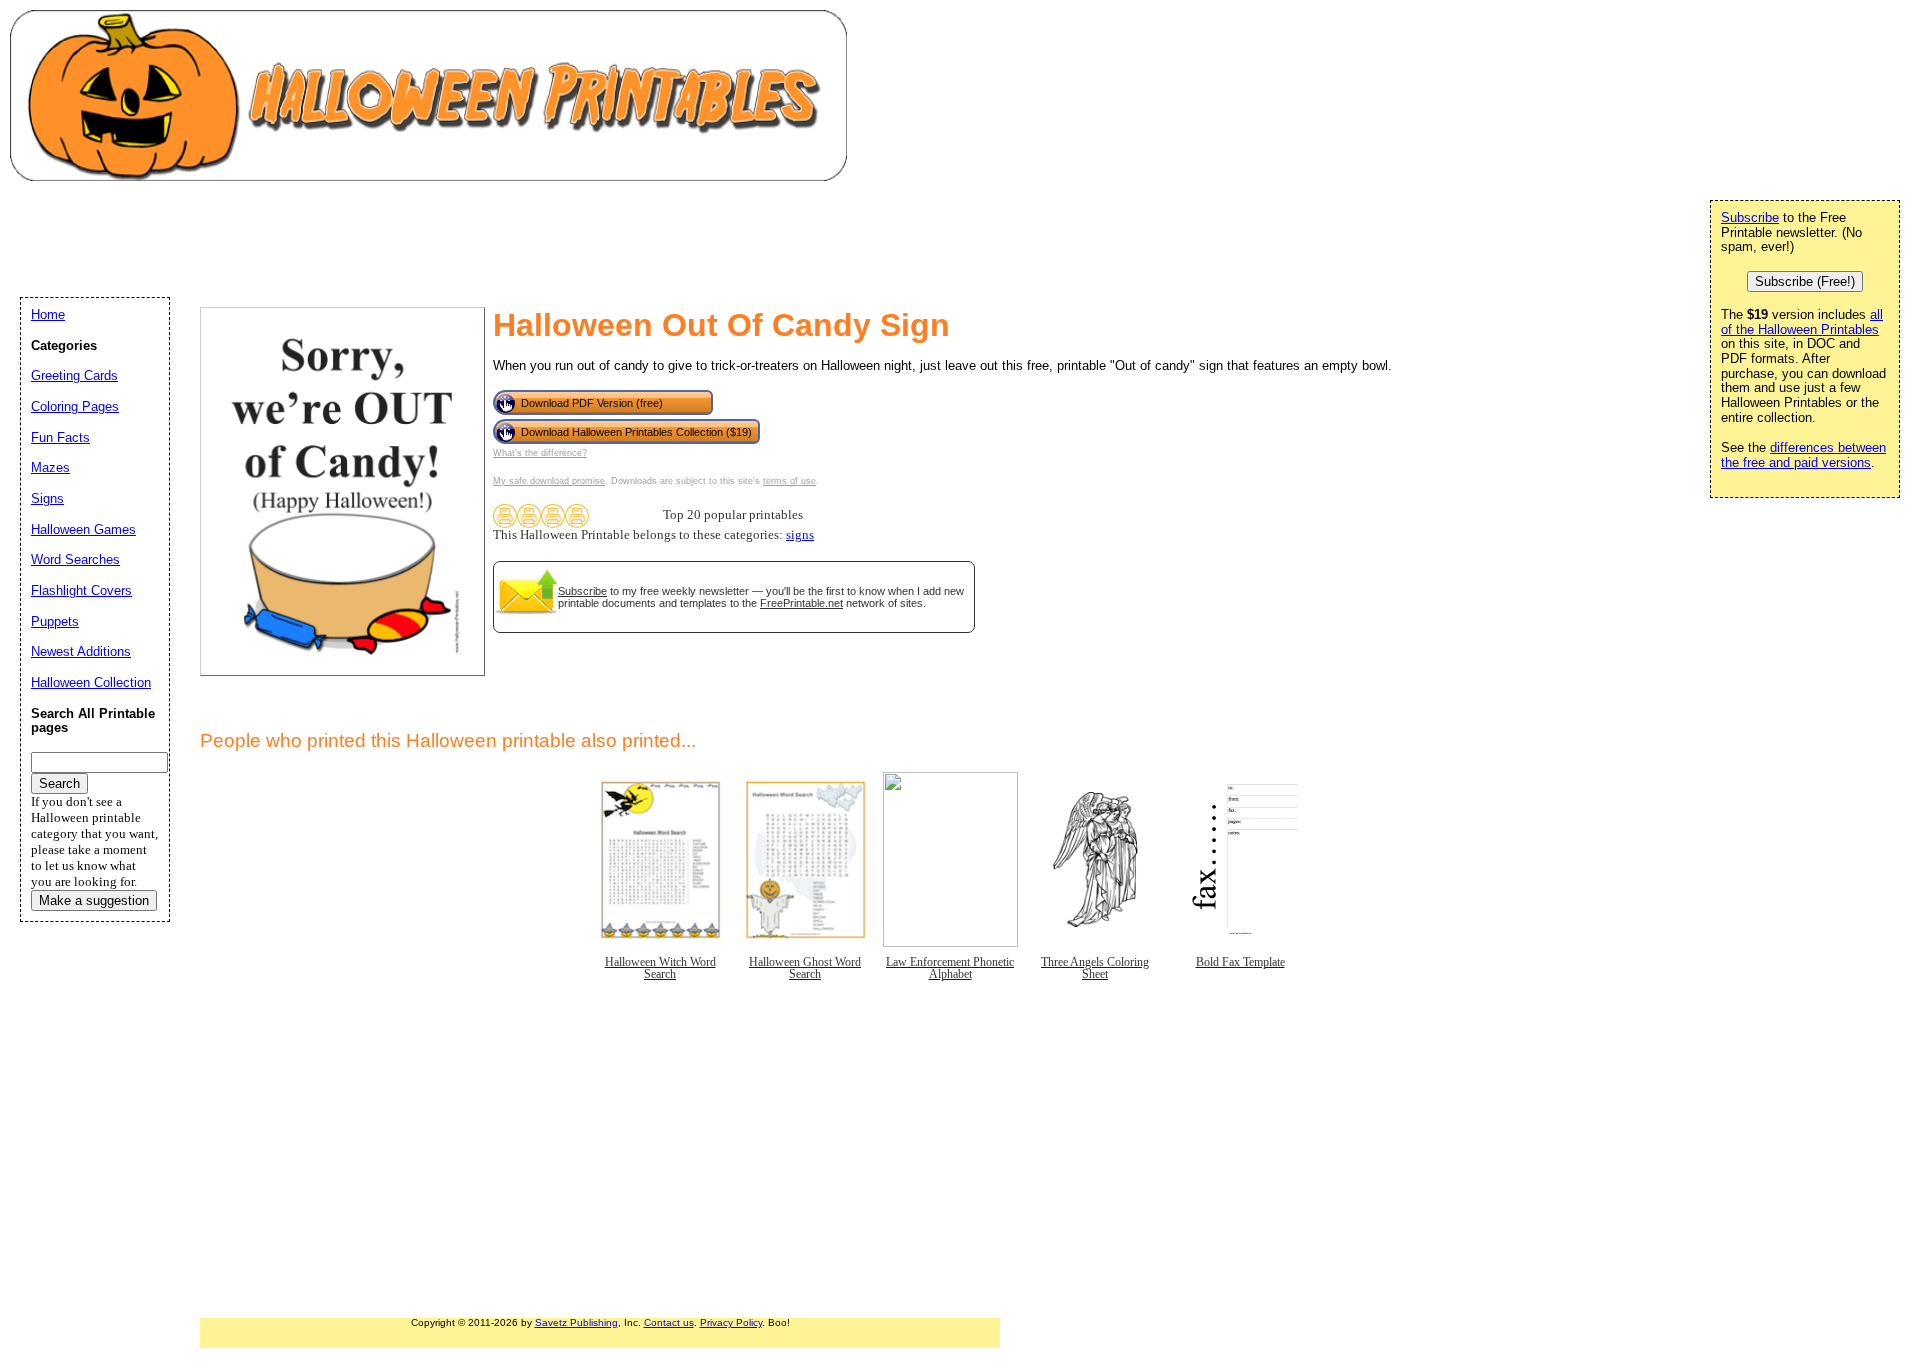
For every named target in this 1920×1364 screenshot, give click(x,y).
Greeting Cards (74, 375)
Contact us (669, 1322)
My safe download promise (549, 481)
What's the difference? (540, 453)
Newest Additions (81, 651)
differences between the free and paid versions (1803, 455)
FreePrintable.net (801, 603)
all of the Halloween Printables (1802, 322)
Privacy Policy (731, 1322)
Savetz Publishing (576, 1322)
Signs (47, 498)
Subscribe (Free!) (1805, 281)
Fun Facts (60, 437)
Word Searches (75, 559)
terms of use (789, 481)
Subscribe (582, 591)
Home (48, 314)
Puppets (55, 621)
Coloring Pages (75, 406)
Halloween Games (83, 529)
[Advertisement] (384, 236)
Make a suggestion (94, 900)
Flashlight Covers (81, 590)
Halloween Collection (91, 682)
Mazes (50, 467)
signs (800, 535)
